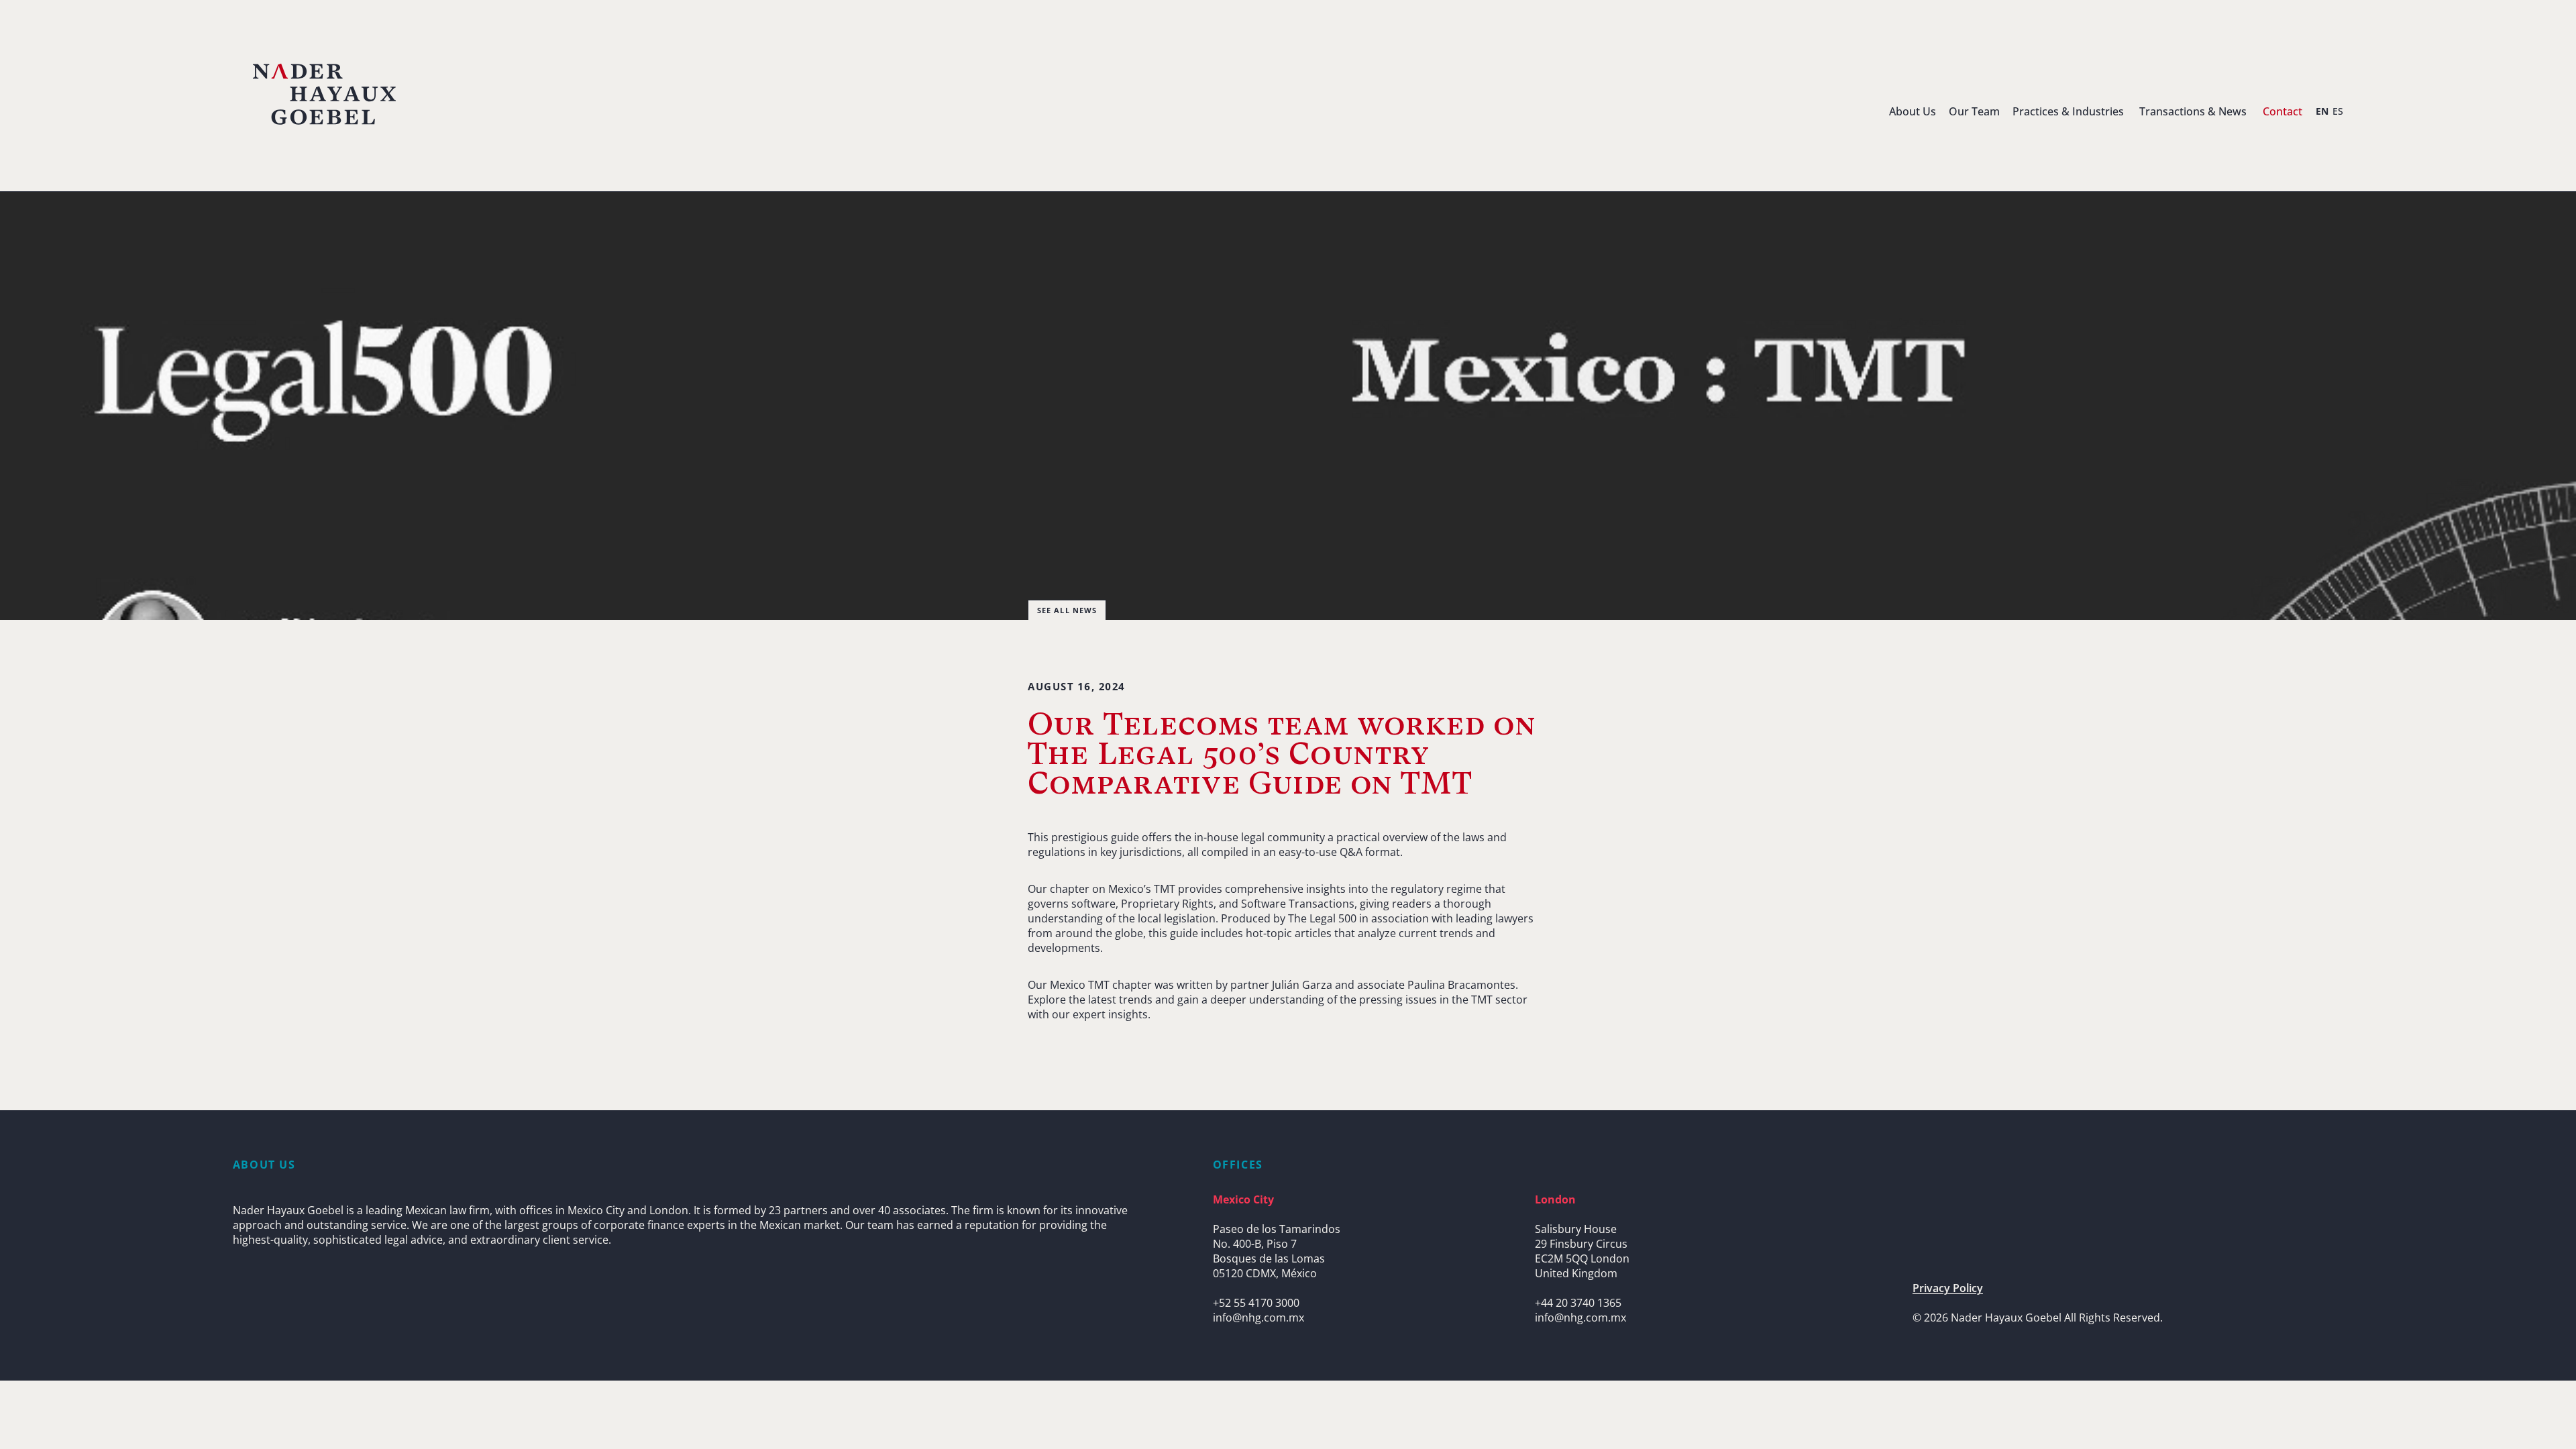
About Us (1913, 111)
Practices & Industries (2068, 111)
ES (2338, 111)
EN (2322, 111)
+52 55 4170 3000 (1256, 1303)
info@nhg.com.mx (1258, 1318)
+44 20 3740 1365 (1578, 1303)
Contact (2283, 111)
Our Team (1974, 111)
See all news (1067, 610)
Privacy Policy (1948, 1288)
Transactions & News (2193, 111)
